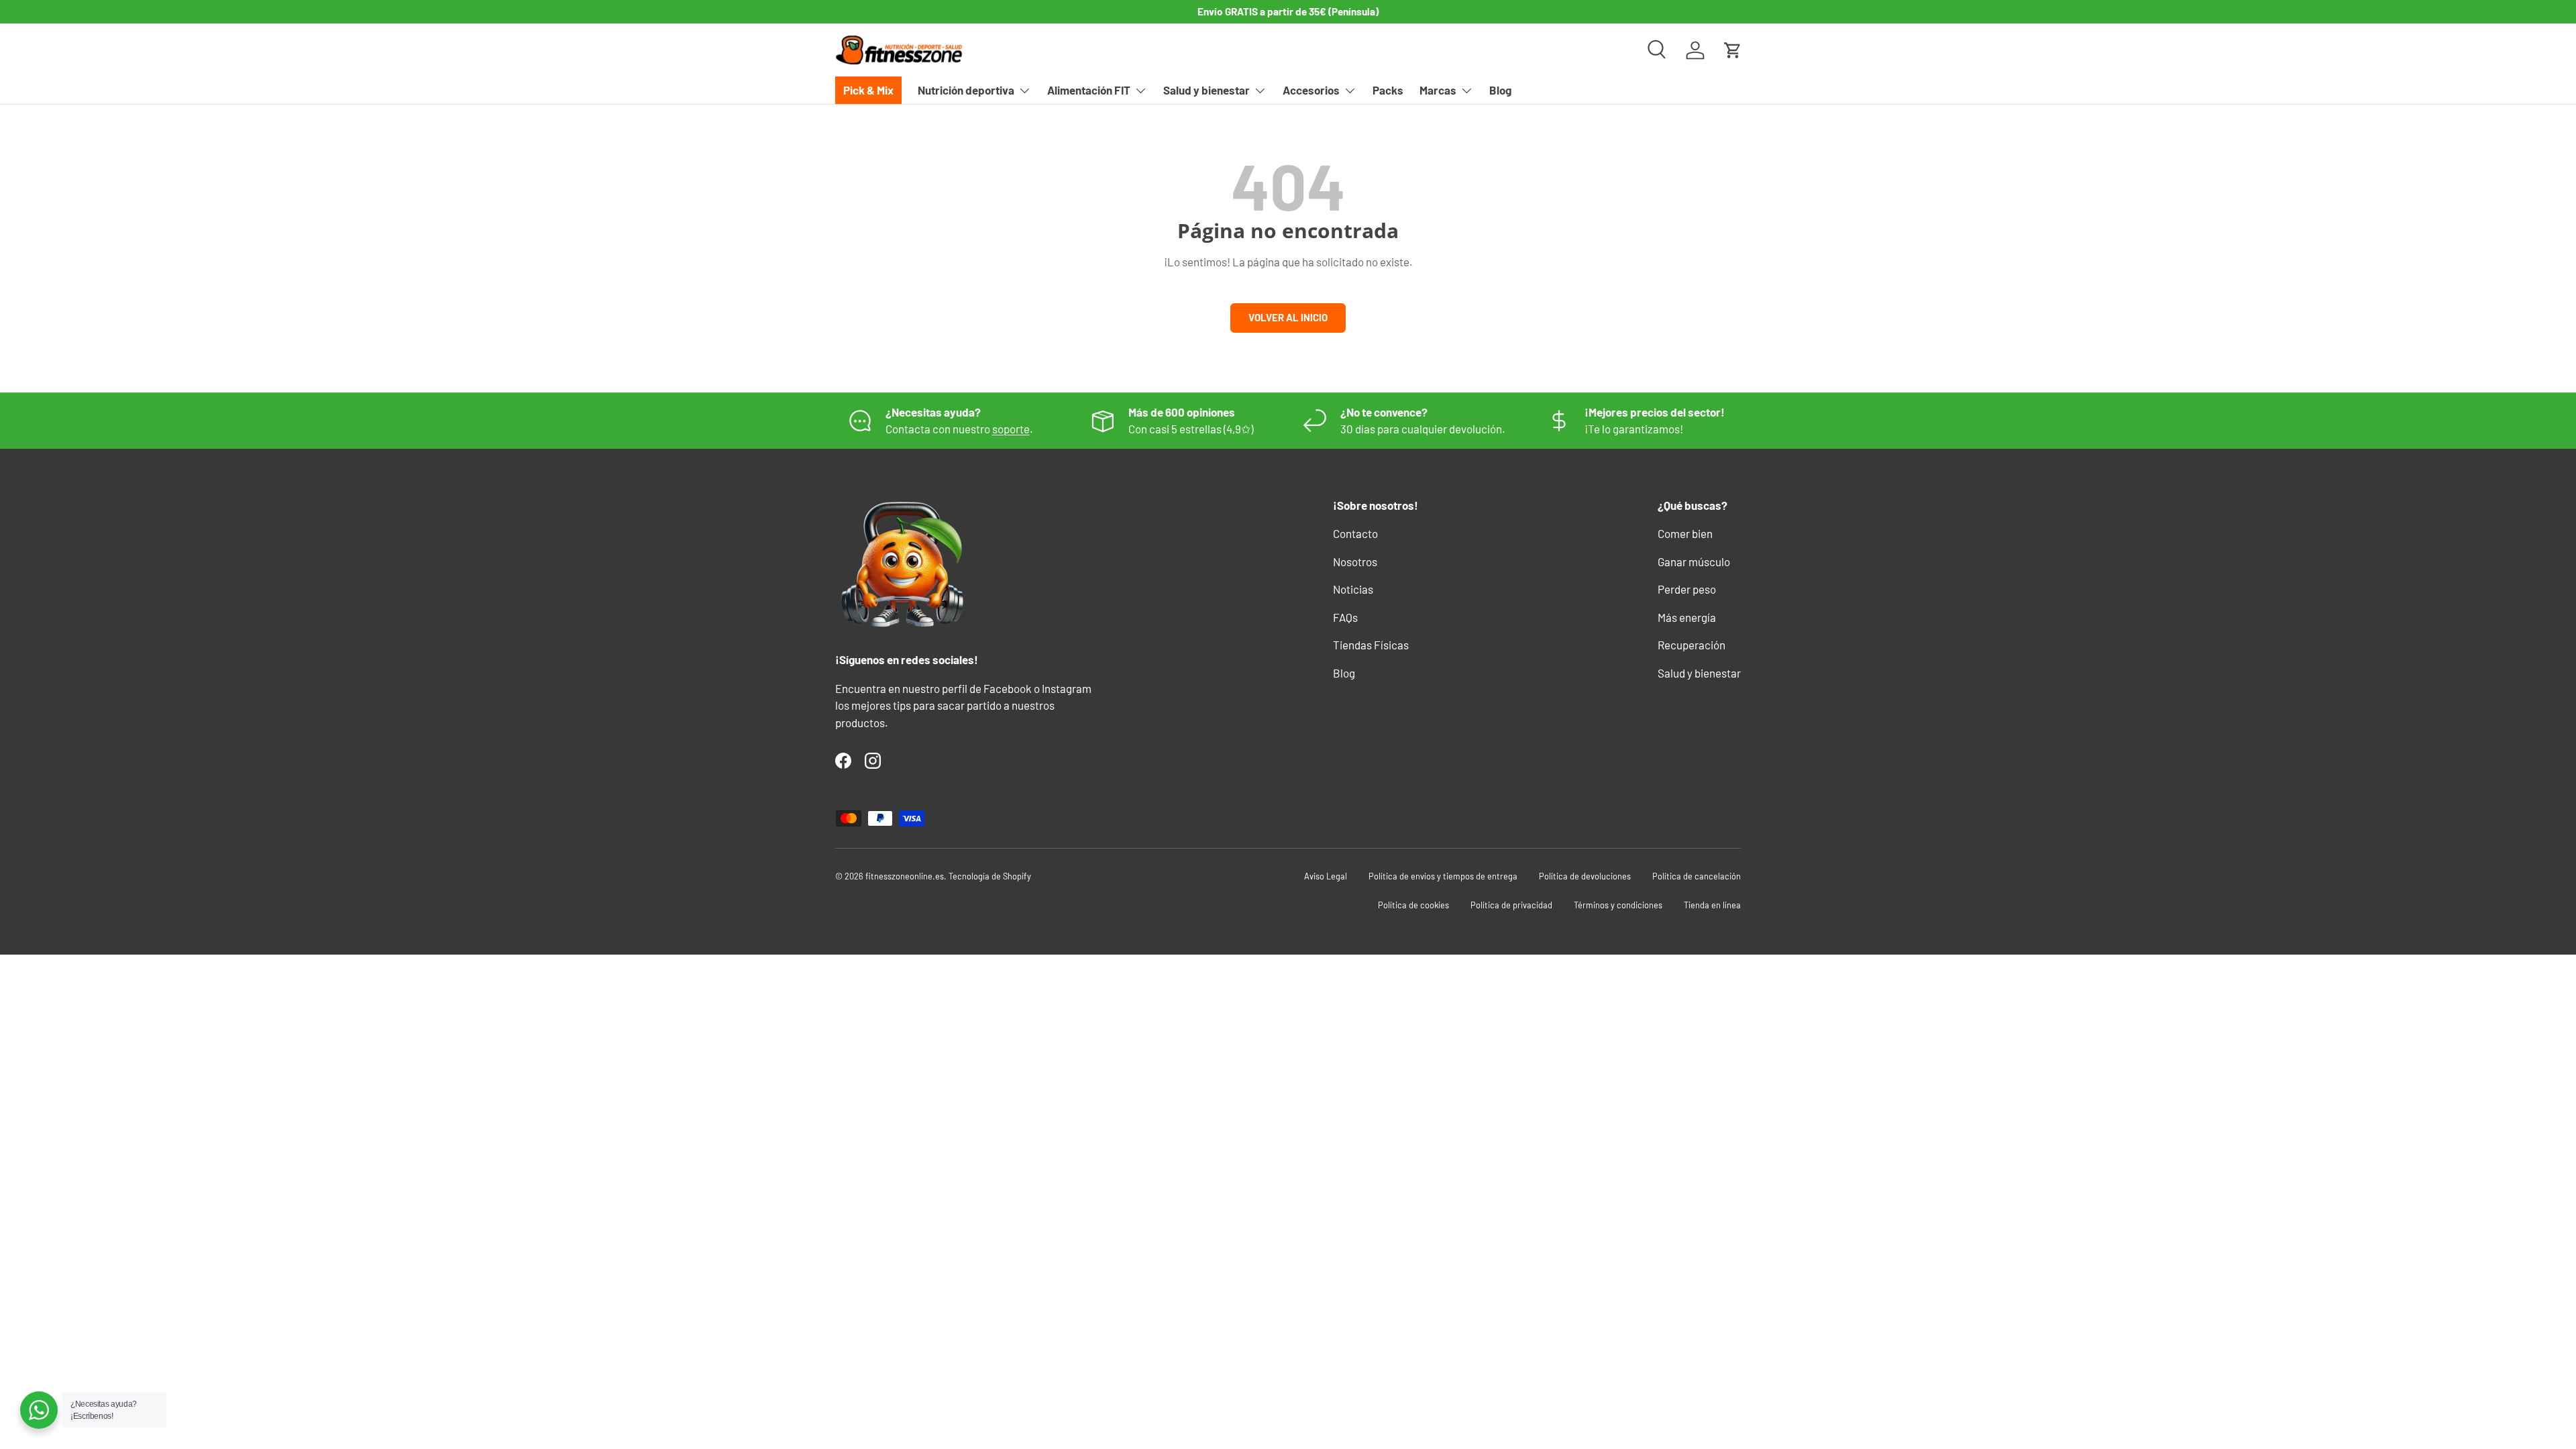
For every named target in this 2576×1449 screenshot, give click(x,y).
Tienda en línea (1712, 905)
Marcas (1438, 90)
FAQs (1345, 617)
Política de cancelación (1697, 876)
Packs (1388, 90)
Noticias (1353, 589)
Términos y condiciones (1618, 905)
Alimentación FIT (1089, 90)
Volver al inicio (1288, 317)
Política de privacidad (1511, 905)
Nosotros (1355, 561)
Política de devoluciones (1585, 876)
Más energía (1687, 617)
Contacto (1355, 533)
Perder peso (1687, 589)
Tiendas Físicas (1371, 645)
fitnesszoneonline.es (905, 876)
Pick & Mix (868, 90)
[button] (1733, 50)
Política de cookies (1413, 905)
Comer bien (1685, 533)
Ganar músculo (1694, 561)
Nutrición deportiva (966, 90)
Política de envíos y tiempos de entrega (1443, 876)
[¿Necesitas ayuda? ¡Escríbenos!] (39, 1410)
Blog (1500, 90)
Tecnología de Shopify (990, 876)
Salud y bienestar (1206, 90)
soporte (1011, 429)
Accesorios (1311, 90)
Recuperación (1692, 645)
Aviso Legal (1326, 876)
